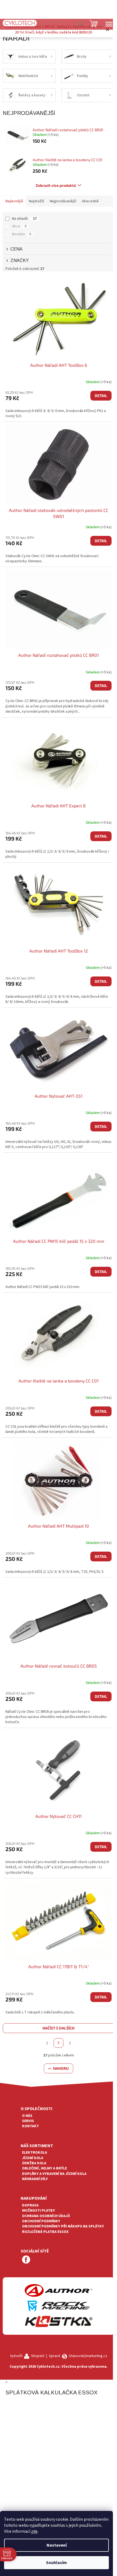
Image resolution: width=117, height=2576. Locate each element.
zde (34, 2531)
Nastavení (57, 2545)
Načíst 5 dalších (59, 2028)
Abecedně (90, 201)
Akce (19, 226)
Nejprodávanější (63, 201)
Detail (101, 396)
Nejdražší (36, 201)
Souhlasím (56, 2563)
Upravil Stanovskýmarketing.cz (78, 2356)
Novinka (21, 234)
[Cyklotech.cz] (20, 23)
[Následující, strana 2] (59, 2043)
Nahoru (61, 2068)
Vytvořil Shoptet (27, 2356)
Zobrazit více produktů (56, 185)
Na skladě (24, 219)
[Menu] (109, 24)
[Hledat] (80, 24)
